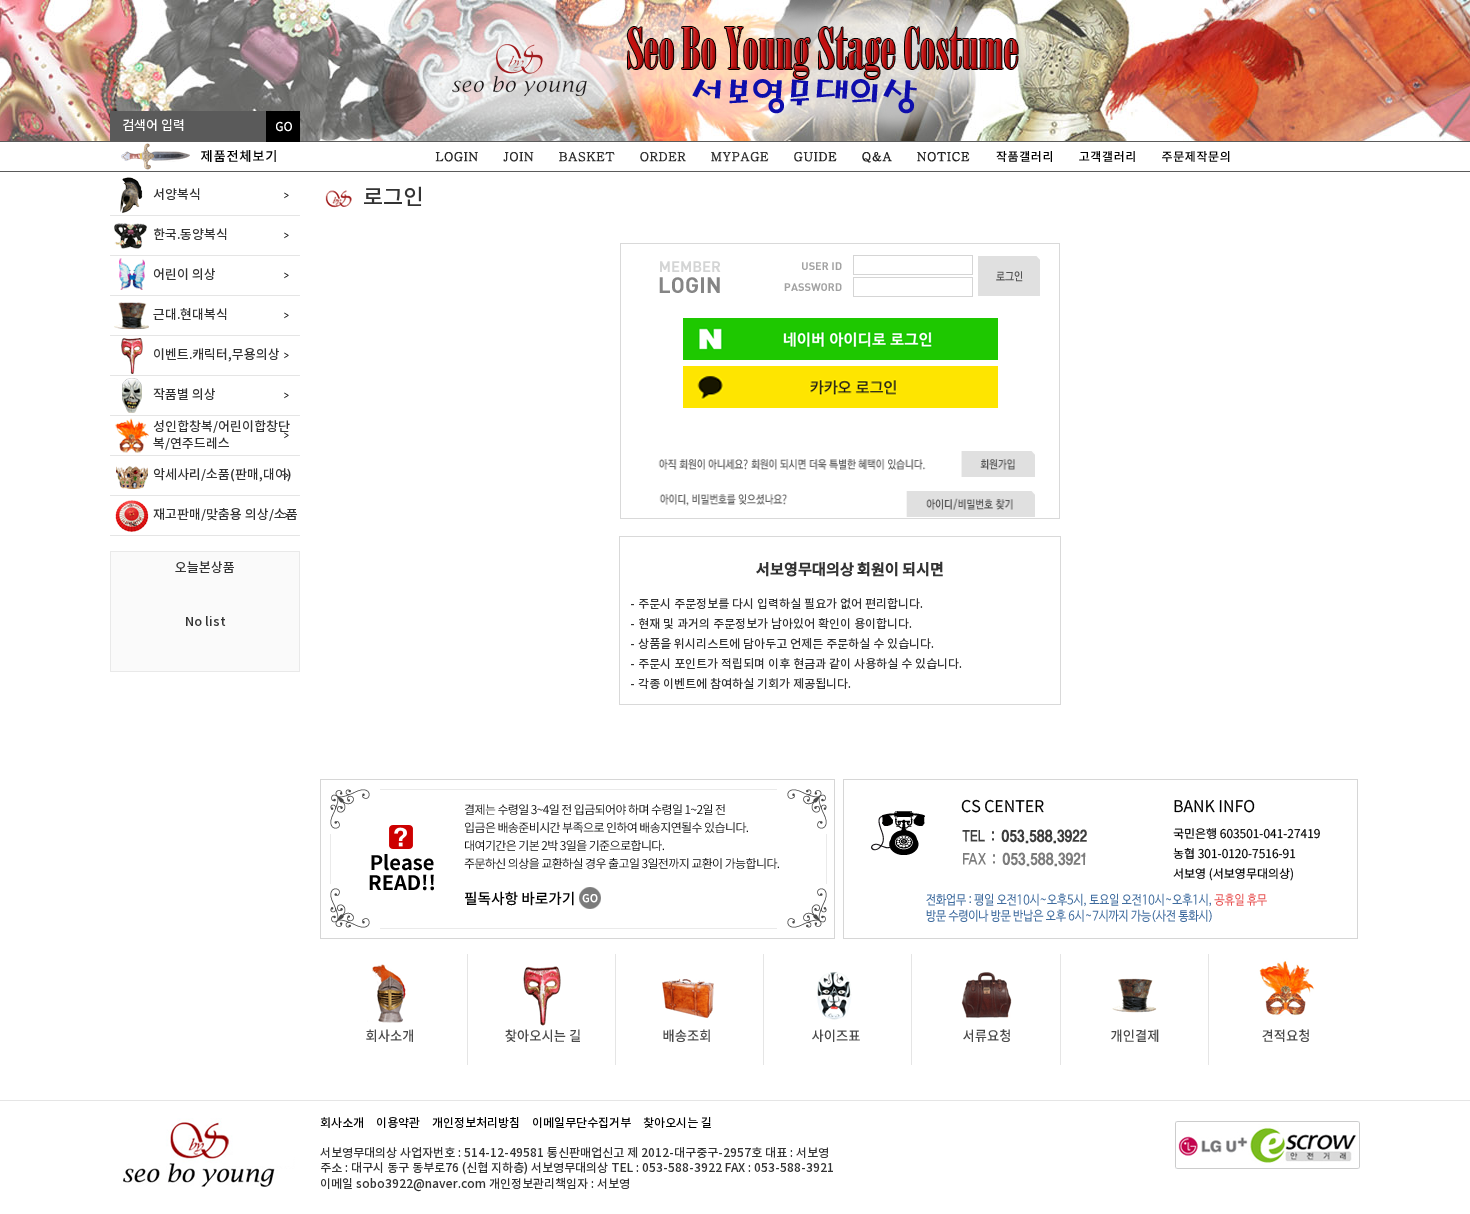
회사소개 (342, 1123)
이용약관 (398, 1123)
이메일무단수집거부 (581, 1123)
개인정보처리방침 (476, 1123)
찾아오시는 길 (677, 1123)
